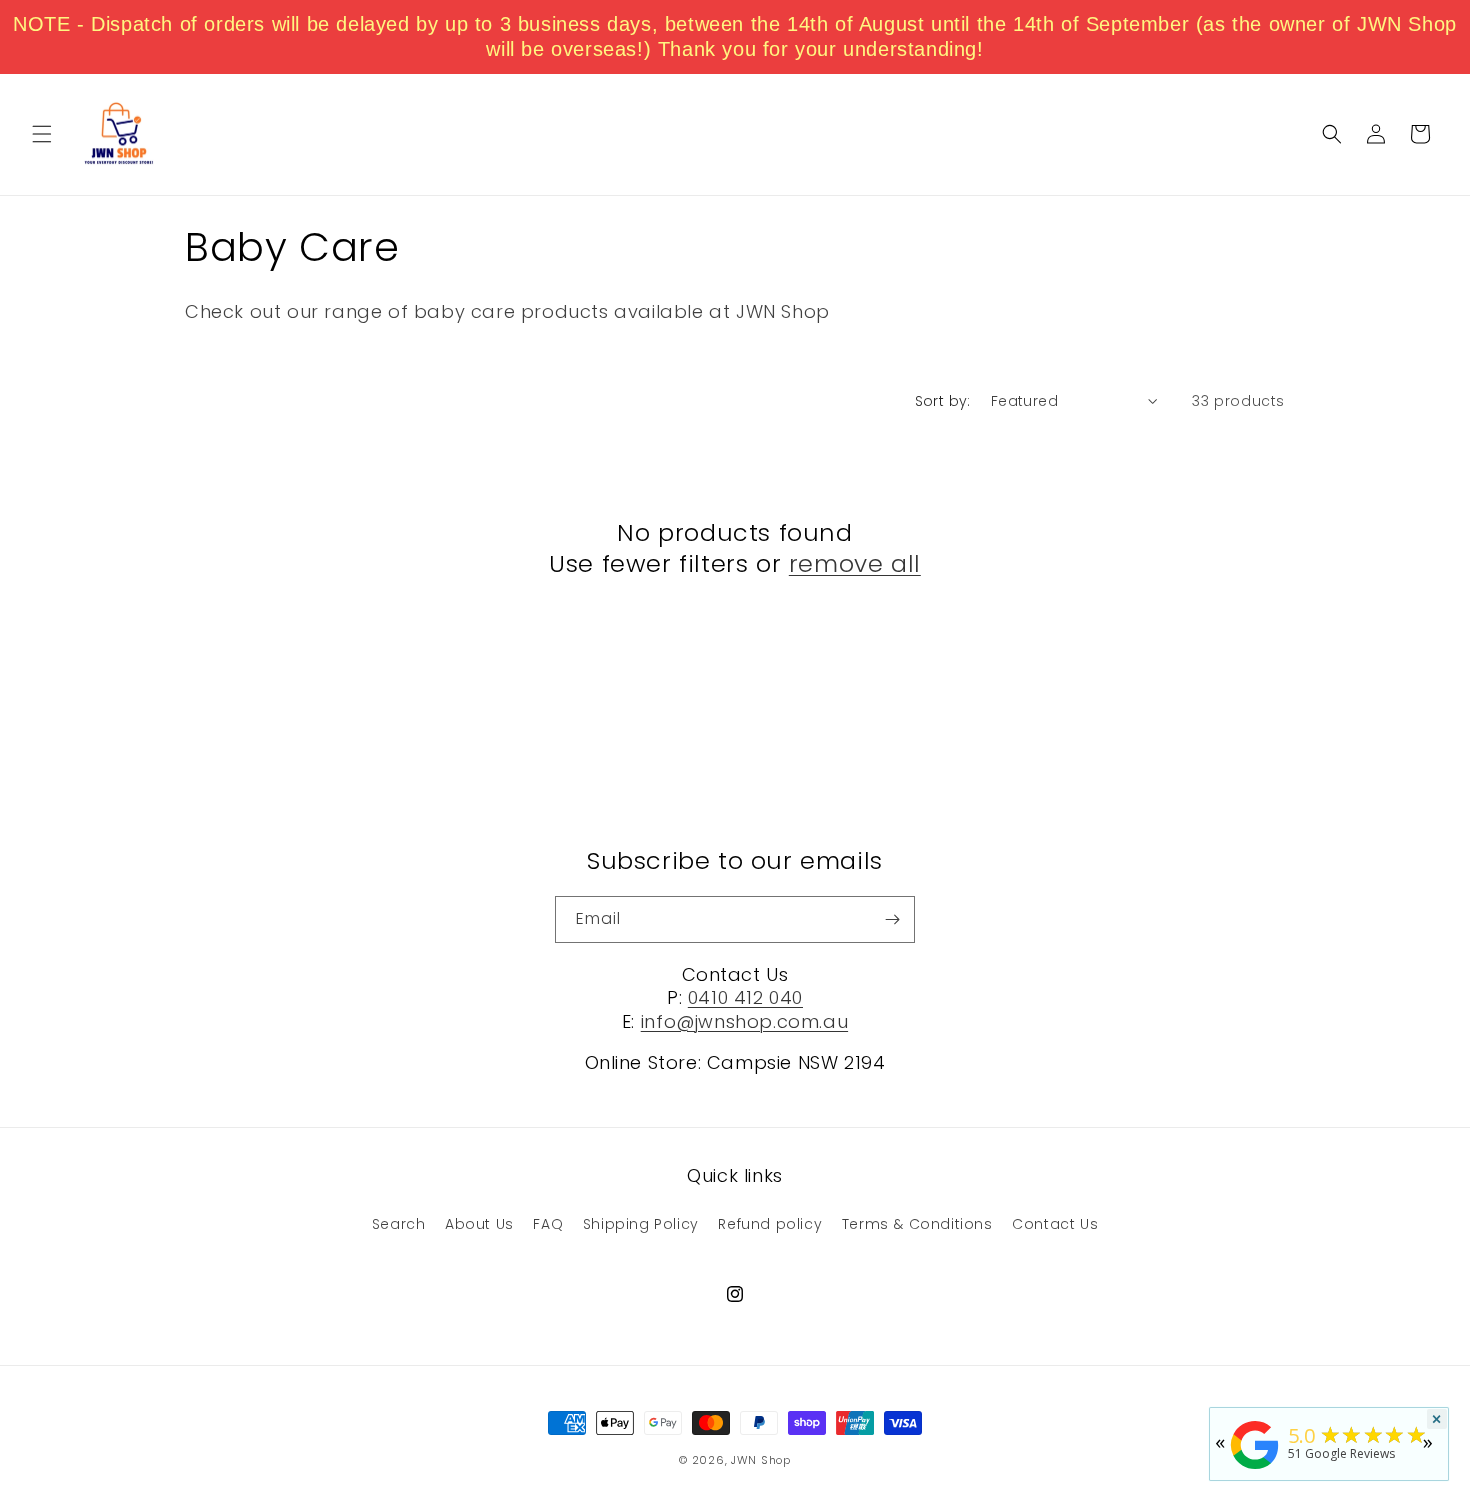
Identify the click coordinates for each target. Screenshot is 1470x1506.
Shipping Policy (641, 1224)
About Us (479, 1224)
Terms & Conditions (917, 1224)
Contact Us (1055, 1224)
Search (399, 1224)
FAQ (548, 1224)
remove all (855, 563)
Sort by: (943, 401)
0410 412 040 (745, 998)
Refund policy (770, 1224)
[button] (42, 134)
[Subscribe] (892, 919)
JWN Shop (761, 1460)
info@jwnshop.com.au (744, 1021)
